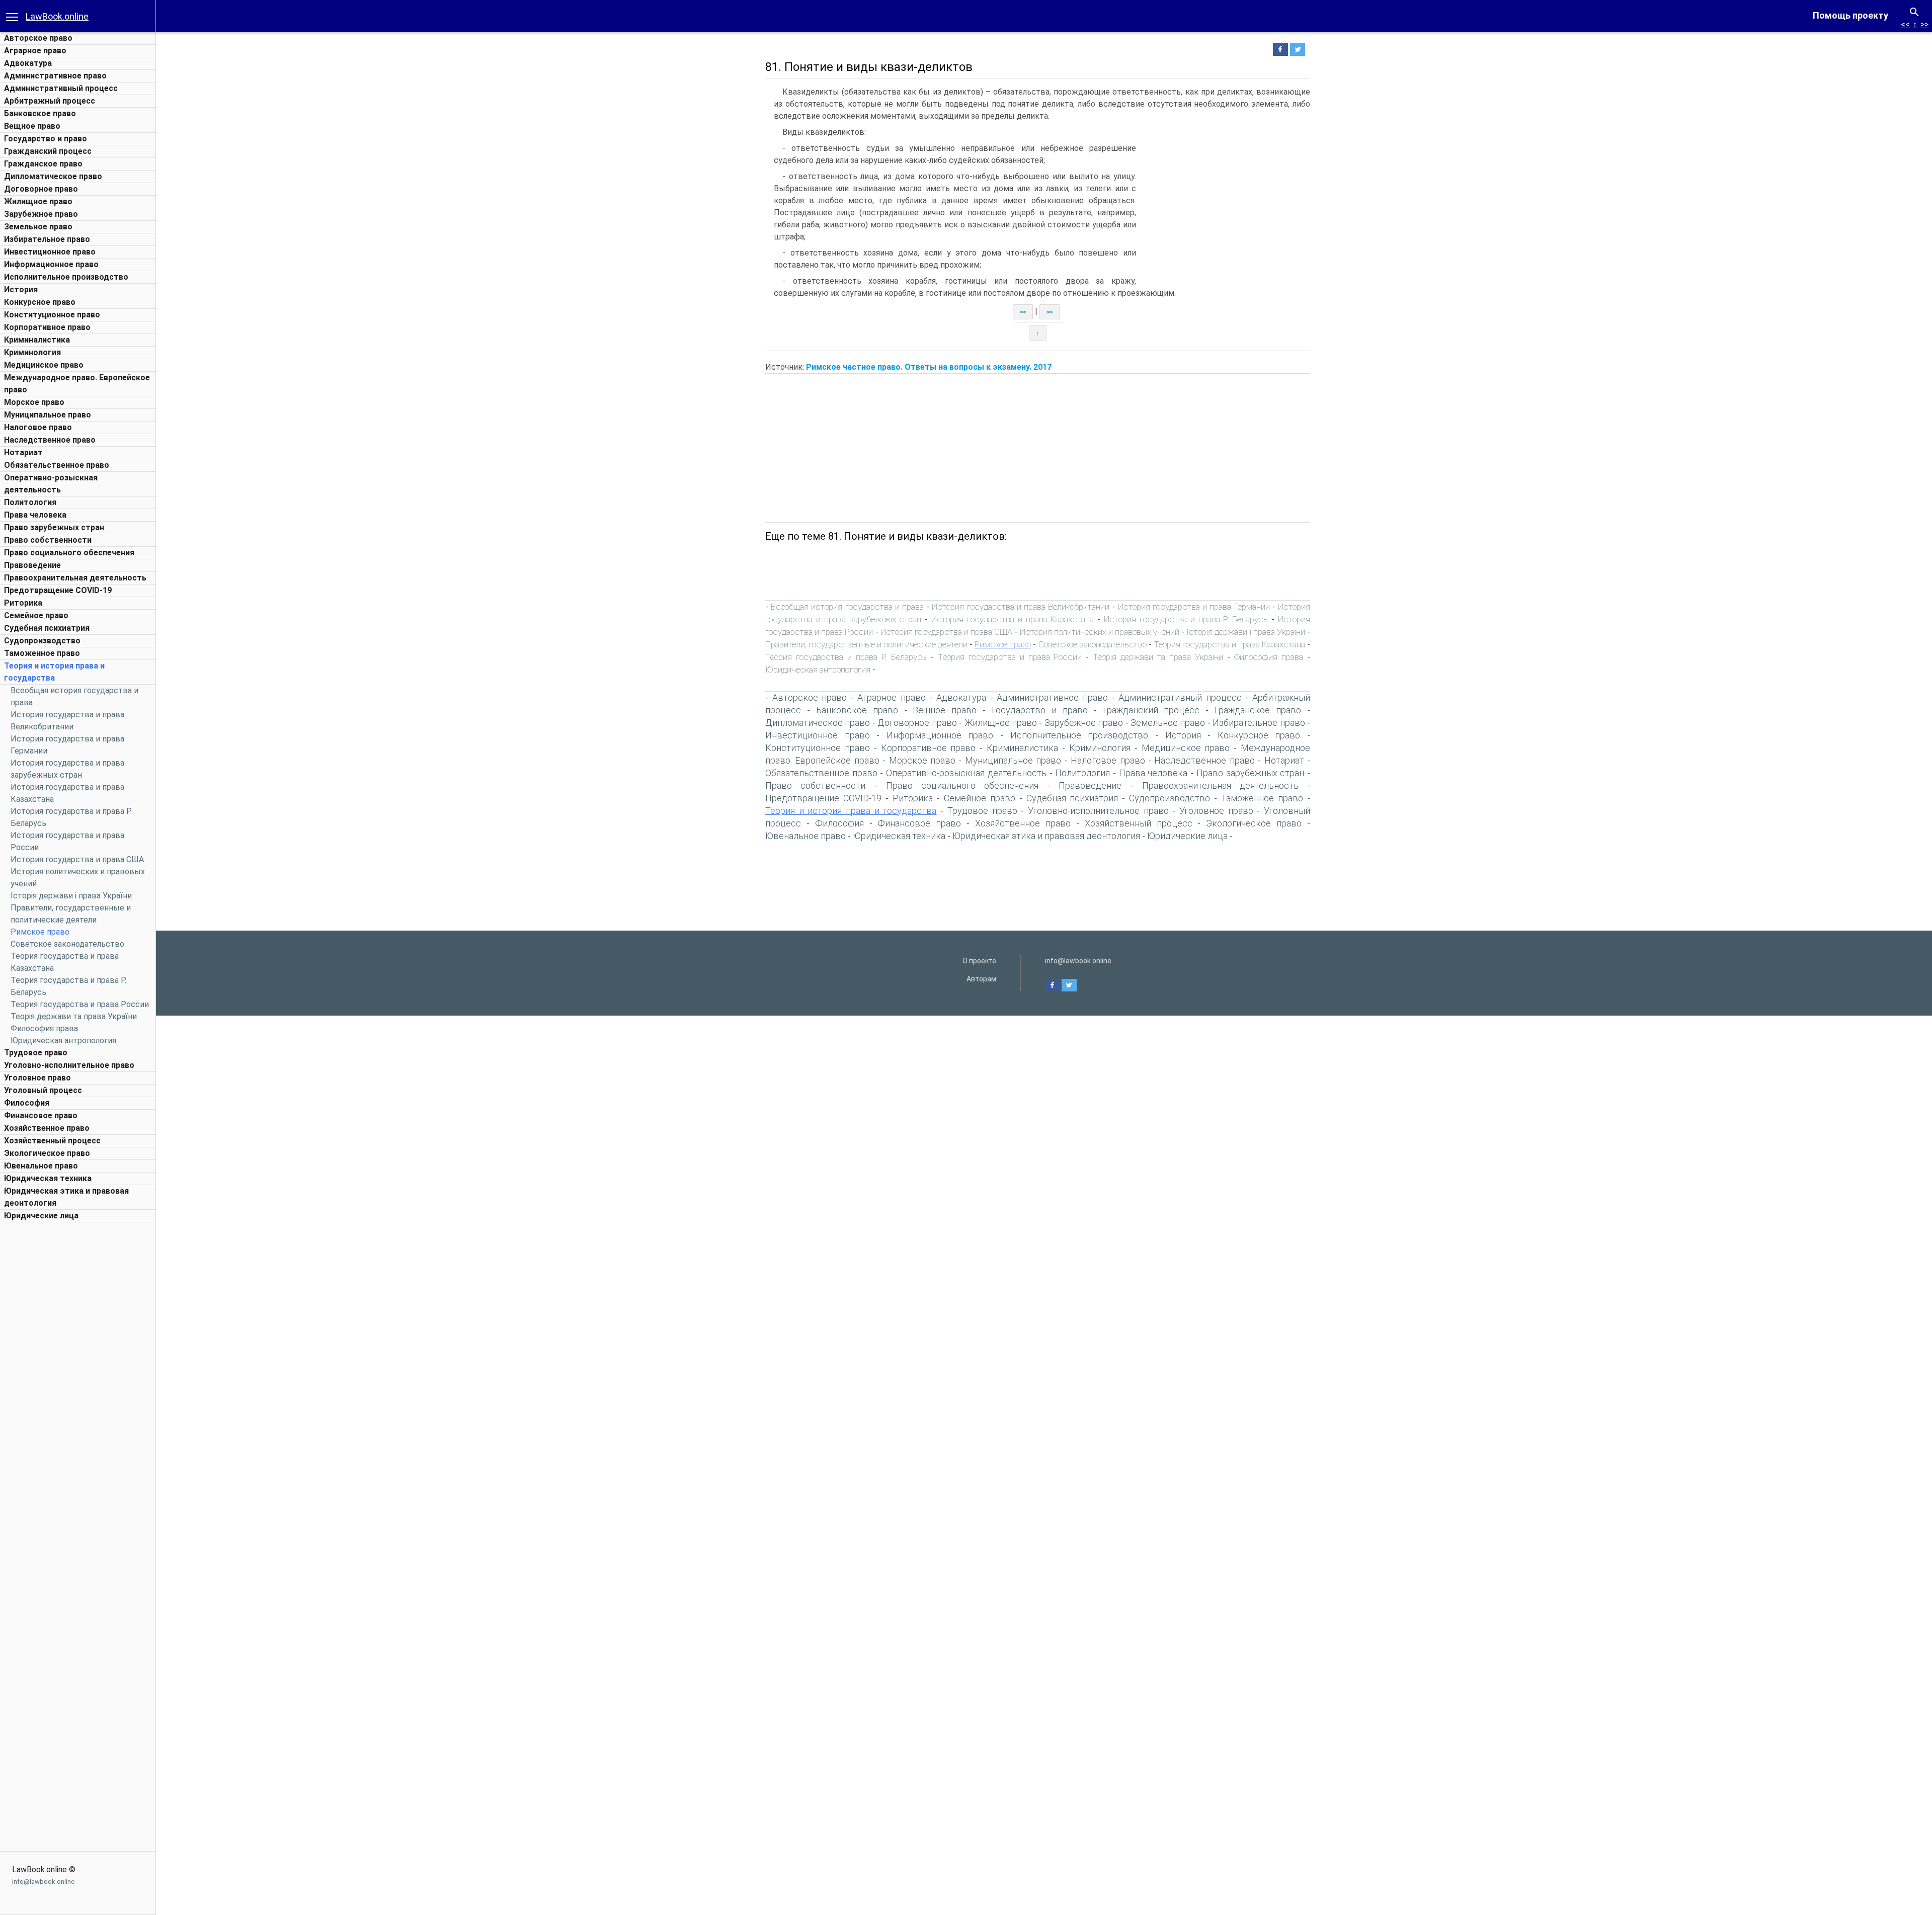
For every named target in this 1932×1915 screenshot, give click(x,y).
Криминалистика (37, 340)
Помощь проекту (1850, 15)
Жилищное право (38, 201)
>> (1924, 24)
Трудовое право (36, 1053)
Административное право (55, 76)
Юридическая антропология (63, 1040)
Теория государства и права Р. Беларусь (846, 657)
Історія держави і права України (71, 896)
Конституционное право (52, 315)
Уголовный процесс (43, 1090)
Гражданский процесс (48, 151)
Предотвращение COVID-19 (58, 590)
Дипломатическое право (53, 176)
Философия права (44, 1028)
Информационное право (51, 264)
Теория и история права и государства (851, 811)
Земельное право (38, 227)
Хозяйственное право (47, 1128)
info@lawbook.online (43, 1882)
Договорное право (41, 189)
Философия (27, 1103)
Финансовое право (41, 1115)
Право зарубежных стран (54, 527)
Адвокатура (28, 63)
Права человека (35, 515)
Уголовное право (37, 1078)
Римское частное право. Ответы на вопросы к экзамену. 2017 (929, 367)
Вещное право (32, 126)
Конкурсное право (40, 302)
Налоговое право (38, 427)
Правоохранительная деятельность (75, 578)
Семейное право (36, 615)
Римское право (40, 932)
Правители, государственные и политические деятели (866, 644)
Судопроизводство (42, 641)
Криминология (32, 352)
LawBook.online (57, 16)
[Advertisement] (78, 1378)
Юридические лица (41, 1216)
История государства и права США (77, 859)
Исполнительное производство (66, 277)
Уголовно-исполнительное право (69, 1065)
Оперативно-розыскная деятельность (966, 773)
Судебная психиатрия (47, 628)
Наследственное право (50, 440)
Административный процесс (61, 88)
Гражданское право (43, 164)
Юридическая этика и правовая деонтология (1046, 836)
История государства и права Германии (1194, 607)
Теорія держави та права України (74, 1016)
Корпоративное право (47, 327)
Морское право (34, 402)
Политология (30, 502)
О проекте (979, 961)
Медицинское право (44, 365)
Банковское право (40, 113)
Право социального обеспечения (69, 553)
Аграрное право (35, 51)
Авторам (981, 979)
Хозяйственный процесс (52, 1141)
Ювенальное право (41, 1166)
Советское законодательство (67, 944)
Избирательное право (47, 239)
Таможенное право (42, 653)
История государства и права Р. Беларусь (1186, 619)
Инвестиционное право (50, 252)
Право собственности (48, 540)
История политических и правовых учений (1100, 632)
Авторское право (38, 38)
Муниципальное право (48, 415)
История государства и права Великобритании (1021, 607)
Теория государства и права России (80, 1004)
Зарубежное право (41, 214)
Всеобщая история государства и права (847, 607)
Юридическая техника (48, 1178)
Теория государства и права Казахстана (1229, 644)
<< (1905, 24)
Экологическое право (47, 1153)
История (21, 289)
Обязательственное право (57, 465)
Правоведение (32, 565)
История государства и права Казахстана (1013, 619)
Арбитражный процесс (50, 101)
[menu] (12, 16)
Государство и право (46, 139)
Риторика (23, 603)
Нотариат (23, 452)
